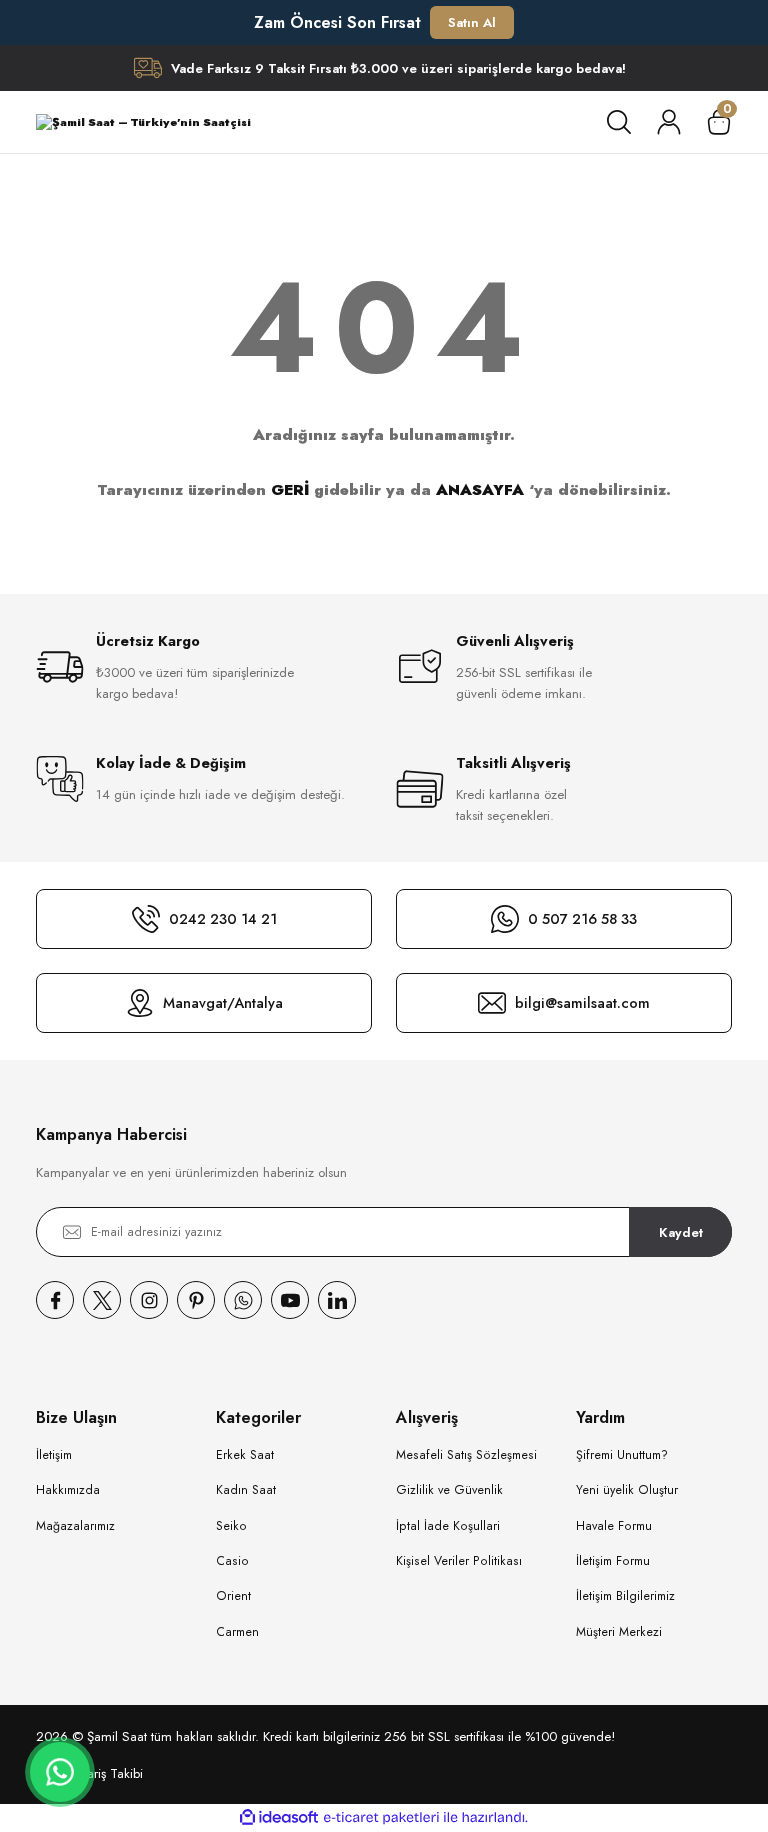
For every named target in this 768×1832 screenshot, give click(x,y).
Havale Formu (614, 1526)
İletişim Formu (613, 1561)
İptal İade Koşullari (448, 1526)
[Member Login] (669, 122)
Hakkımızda (68, 1490)
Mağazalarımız (75, 1526)
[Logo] (143, 122)
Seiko (231, 1526)
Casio (232, 1561)
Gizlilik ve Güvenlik (449, 1490)
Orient (233, 1596)
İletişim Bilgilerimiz (625, 1596)
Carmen (237, 1632)
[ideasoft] (279, 1818)
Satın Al (472, 22)
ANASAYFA (480, 490)
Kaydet (681, 1232)
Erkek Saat (245, 1455)
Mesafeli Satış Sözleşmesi (466, 1455)
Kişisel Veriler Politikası (459, 1561)
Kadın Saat (246, 1490)
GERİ (290, 490)
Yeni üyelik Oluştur (627, 1490)
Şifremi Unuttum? (622, 1455)
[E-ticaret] (381, 1817)
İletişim (54, 1455)
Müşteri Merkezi (619, 1632)
